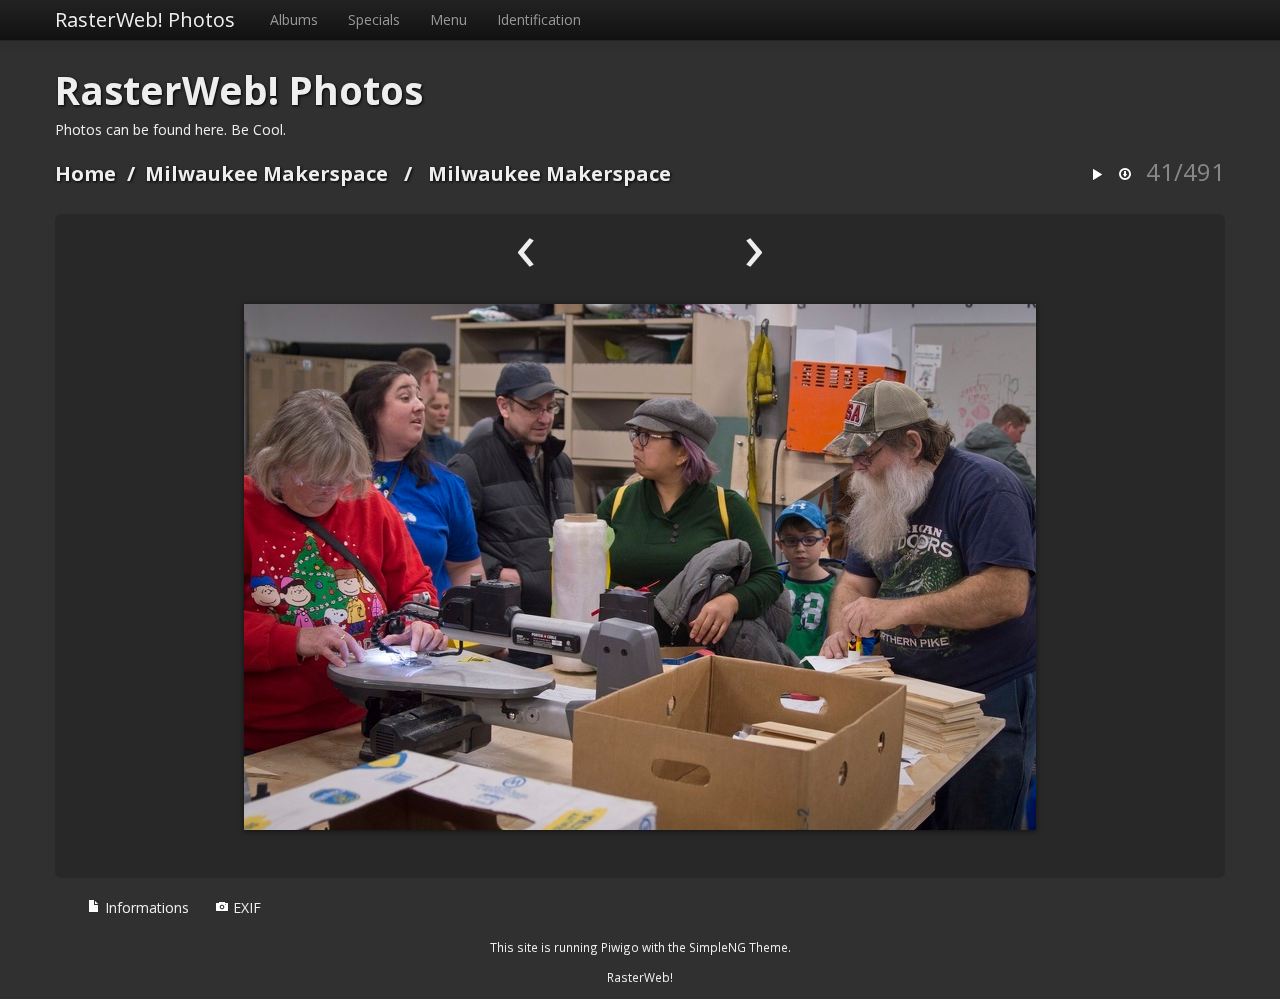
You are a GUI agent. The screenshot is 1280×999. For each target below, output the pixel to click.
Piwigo (620, 947)
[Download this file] (1125, 175)
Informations (145, 907)
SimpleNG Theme (738, 947)
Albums (294, 19)
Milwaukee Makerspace (266, 173)
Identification (539, 19)
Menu (448, 19)
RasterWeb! (640, 977)
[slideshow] (1097, 175)
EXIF (245, 907)
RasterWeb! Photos (145, 19)
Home (85, 173)
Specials (374, 19)
